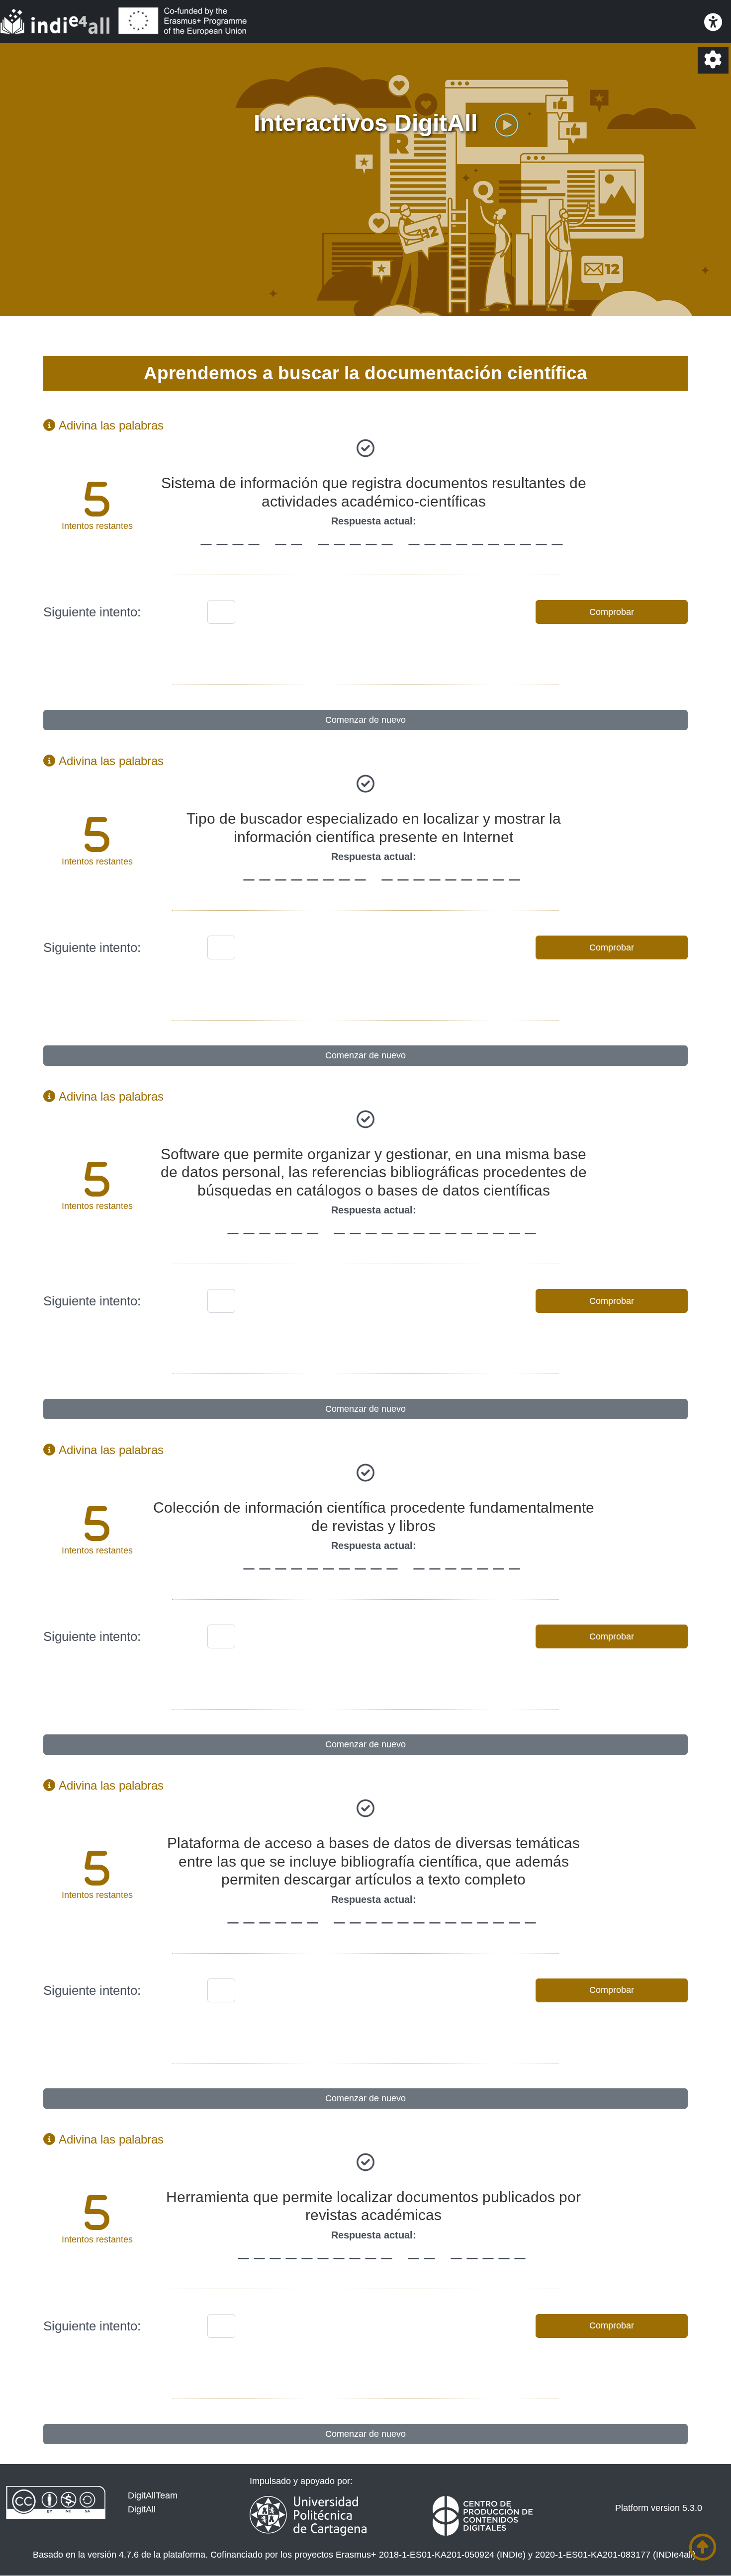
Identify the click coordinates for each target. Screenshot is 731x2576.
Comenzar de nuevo (365, 720)
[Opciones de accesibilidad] (713, 23)
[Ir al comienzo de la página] (703, 2547)
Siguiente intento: (92, 612)
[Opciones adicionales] (713, 60)
